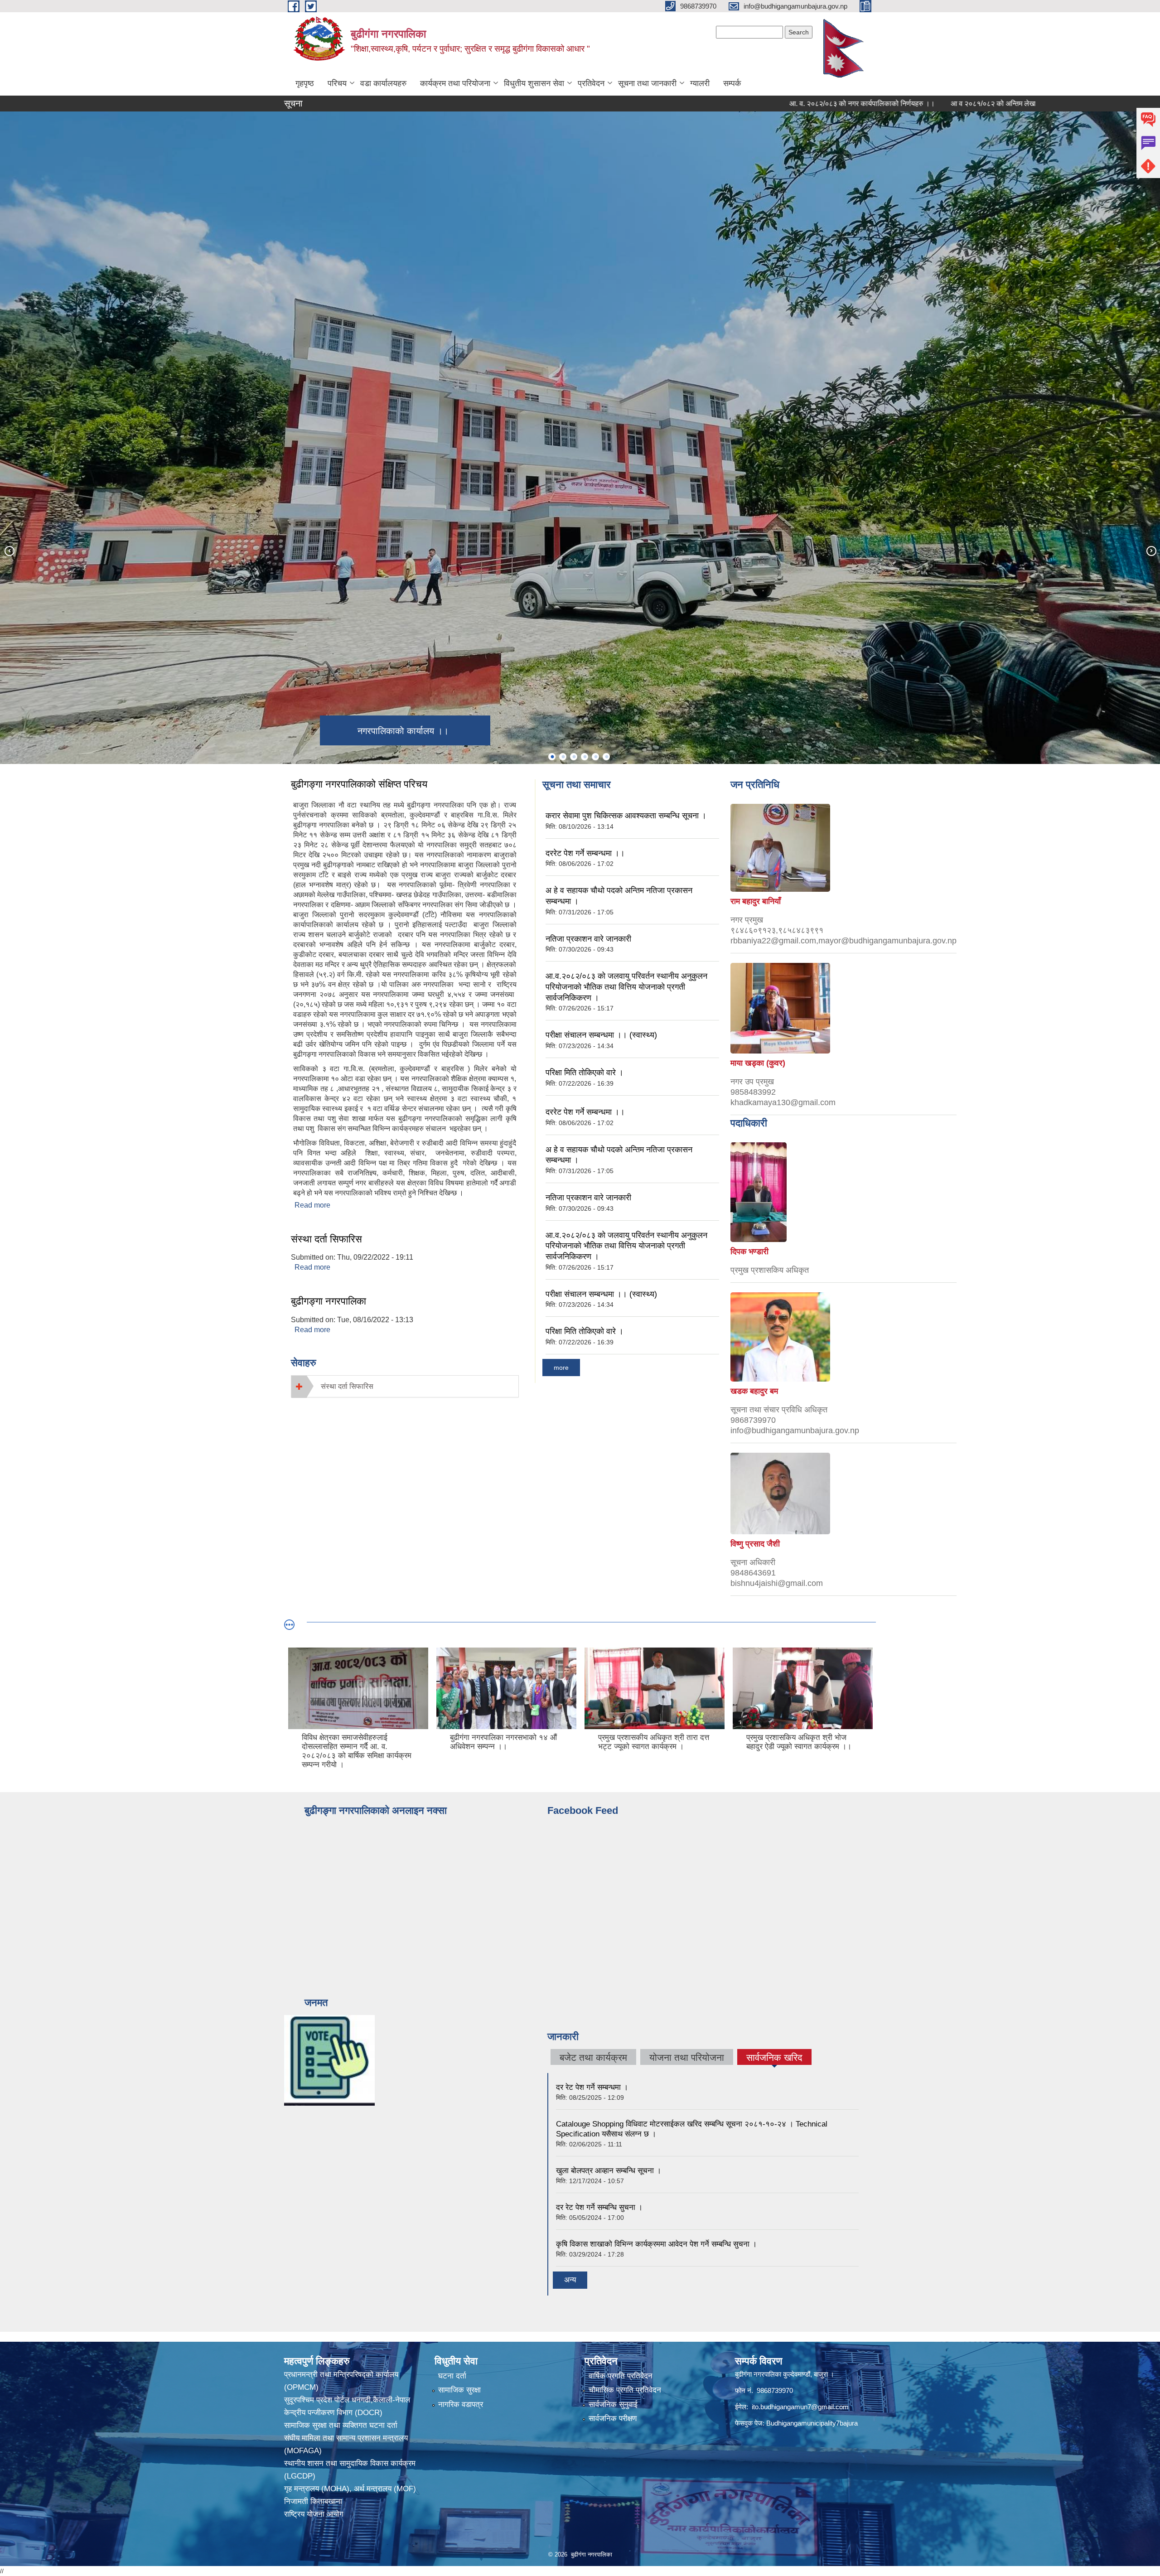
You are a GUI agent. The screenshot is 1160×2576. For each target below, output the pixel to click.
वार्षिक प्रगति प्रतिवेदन (621, 2376)
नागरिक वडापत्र (461, 2404)
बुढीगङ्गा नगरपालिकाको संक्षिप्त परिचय (359, 784)
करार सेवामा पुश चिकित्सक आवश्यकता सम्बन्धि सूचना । (626, 816)
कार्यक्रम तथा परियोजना (455, 83)
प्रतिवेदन (591, 83)
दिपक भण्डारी (749, 1252)
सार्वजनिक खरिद (774, 2059)
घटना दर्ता (452, 2376)
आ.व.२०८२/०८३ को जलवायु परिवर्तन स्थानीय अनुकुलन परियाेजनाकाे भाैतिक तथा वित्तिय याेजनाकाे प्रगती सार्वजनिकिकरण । (626, 987)
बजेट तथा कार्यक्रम (593, 2057)
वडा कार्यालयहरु (383, 83)
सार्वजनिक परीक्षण (613, 2419)
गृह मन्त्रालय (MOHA (315, 2489)
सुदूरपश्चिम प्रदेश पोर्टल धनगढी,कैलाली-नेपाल (347, 2400)
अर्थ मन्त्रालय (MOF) (386, 2489)
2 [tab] (563, 757)
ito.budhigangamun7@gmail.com (800, 2407)
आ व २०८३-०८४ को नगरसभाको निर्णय (1034, 104)
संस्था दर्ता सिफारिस (326, 1239)
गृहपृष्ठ (305, 83)
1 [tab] (552, 757)
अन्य (570, 2280)
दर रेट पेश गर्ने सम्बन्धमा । (592, 2087)
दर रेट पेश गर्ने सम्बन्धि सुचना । (599, 2207)
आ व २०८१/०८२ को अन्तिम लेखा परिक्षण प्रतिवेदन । (899, 104)
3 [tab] (574, 757)
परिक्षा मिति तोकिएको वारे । (585, 1073)
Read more (312, 1205)
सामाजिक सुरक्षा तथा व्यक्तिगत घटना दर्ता (341, 2425)
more (561, 1368)
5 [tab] (595, 757)
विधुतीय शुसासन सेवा (534, 83)
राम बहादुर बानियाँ (756, 901)
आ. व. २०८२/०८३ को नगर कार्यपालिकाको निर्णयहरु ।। (742, 104)
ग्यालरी (700, 83)
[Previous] (9, 551)
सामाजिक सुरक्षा (459, 2390)
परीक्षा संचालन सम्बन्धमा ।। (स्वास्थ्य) (601, 1035)
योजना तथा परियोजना (687, 2057)
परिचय (337, 83)
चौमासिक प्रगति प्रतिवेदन (625, 2390)
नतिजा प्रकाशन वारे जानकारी (588, 939)
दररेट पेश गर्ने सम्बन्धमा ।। (585, 853)
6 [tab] (606, 757)
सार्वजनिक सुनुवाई (613, 2404)
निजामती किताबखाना (313, 2501)
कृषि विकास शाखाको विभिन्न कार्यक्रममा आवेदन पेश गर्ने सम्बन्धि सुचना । (656, 2244)
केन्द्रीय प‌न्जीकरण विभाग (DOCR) (333, 2413)
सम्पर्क (732, 83)
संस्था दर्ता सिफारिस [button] (347, 1386)
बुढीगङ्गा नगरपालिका (329, 1301)
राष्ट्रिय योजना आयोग (314, 2514)
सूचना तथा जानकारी (647, 83)
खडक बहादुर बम (754, 1391)
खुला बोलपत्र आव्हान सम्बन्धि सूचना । (609, 2171)
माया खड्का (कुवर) (758, 1063)
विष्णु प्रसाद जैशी (755, 1544)
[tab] (405, 1386)
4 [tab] (585, 757)
